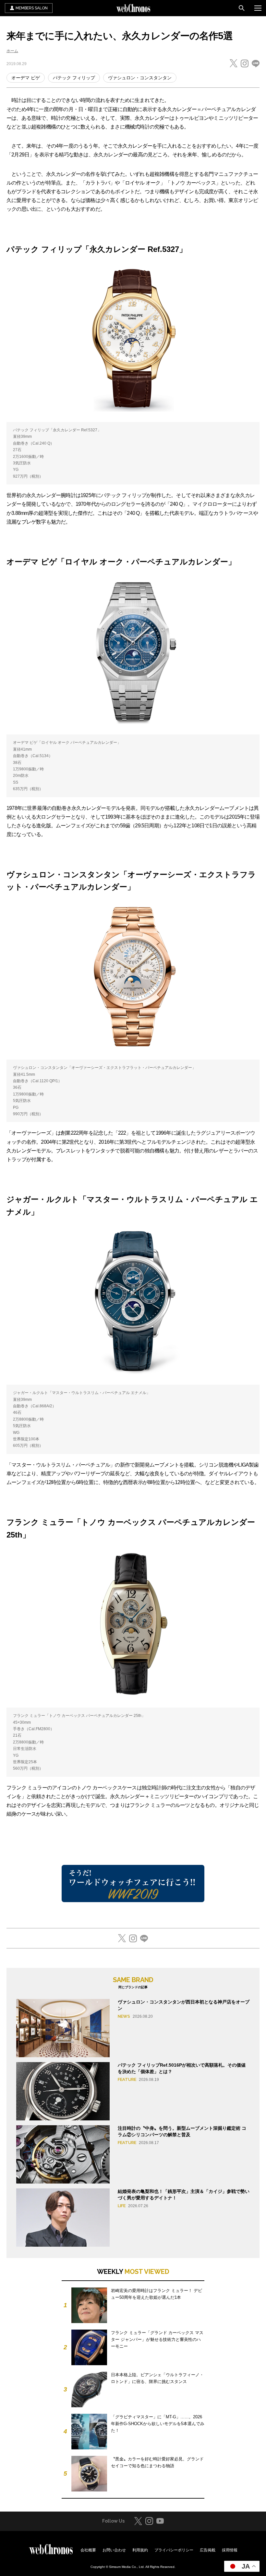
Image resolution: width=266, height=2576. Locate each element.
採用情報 (230, 2550)
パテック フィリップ (74, 78)
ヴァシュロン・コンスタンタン (140, 78)
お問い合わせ (114, 2550)
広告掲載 (208, 2550)
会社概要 (88, 2550)
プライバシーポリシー (174, 2550)
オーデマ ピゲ (26, 78)
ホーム (12, 51)
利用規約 (140, 2550)
